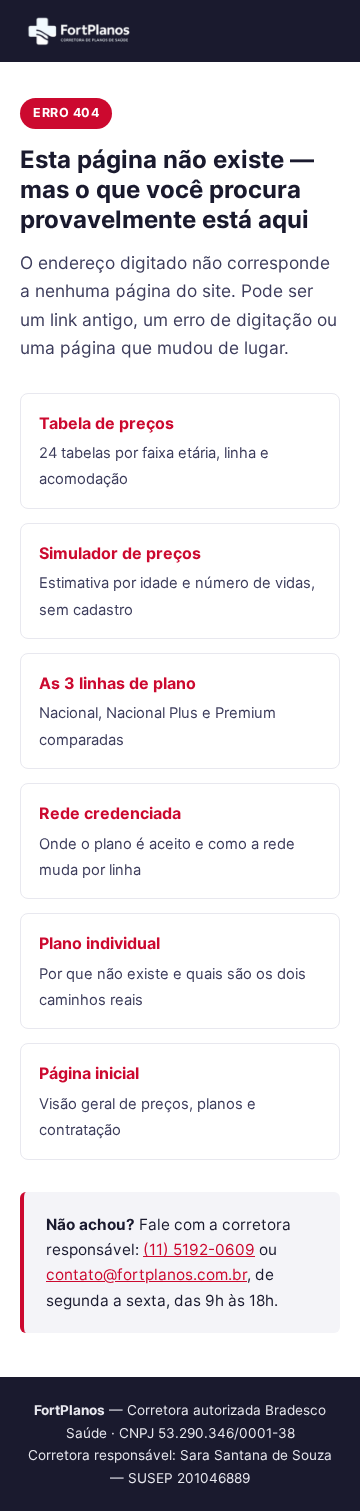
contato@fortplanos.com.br (146, 1274)
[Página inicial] (80, 31)
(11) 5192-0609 (199, 1249)
